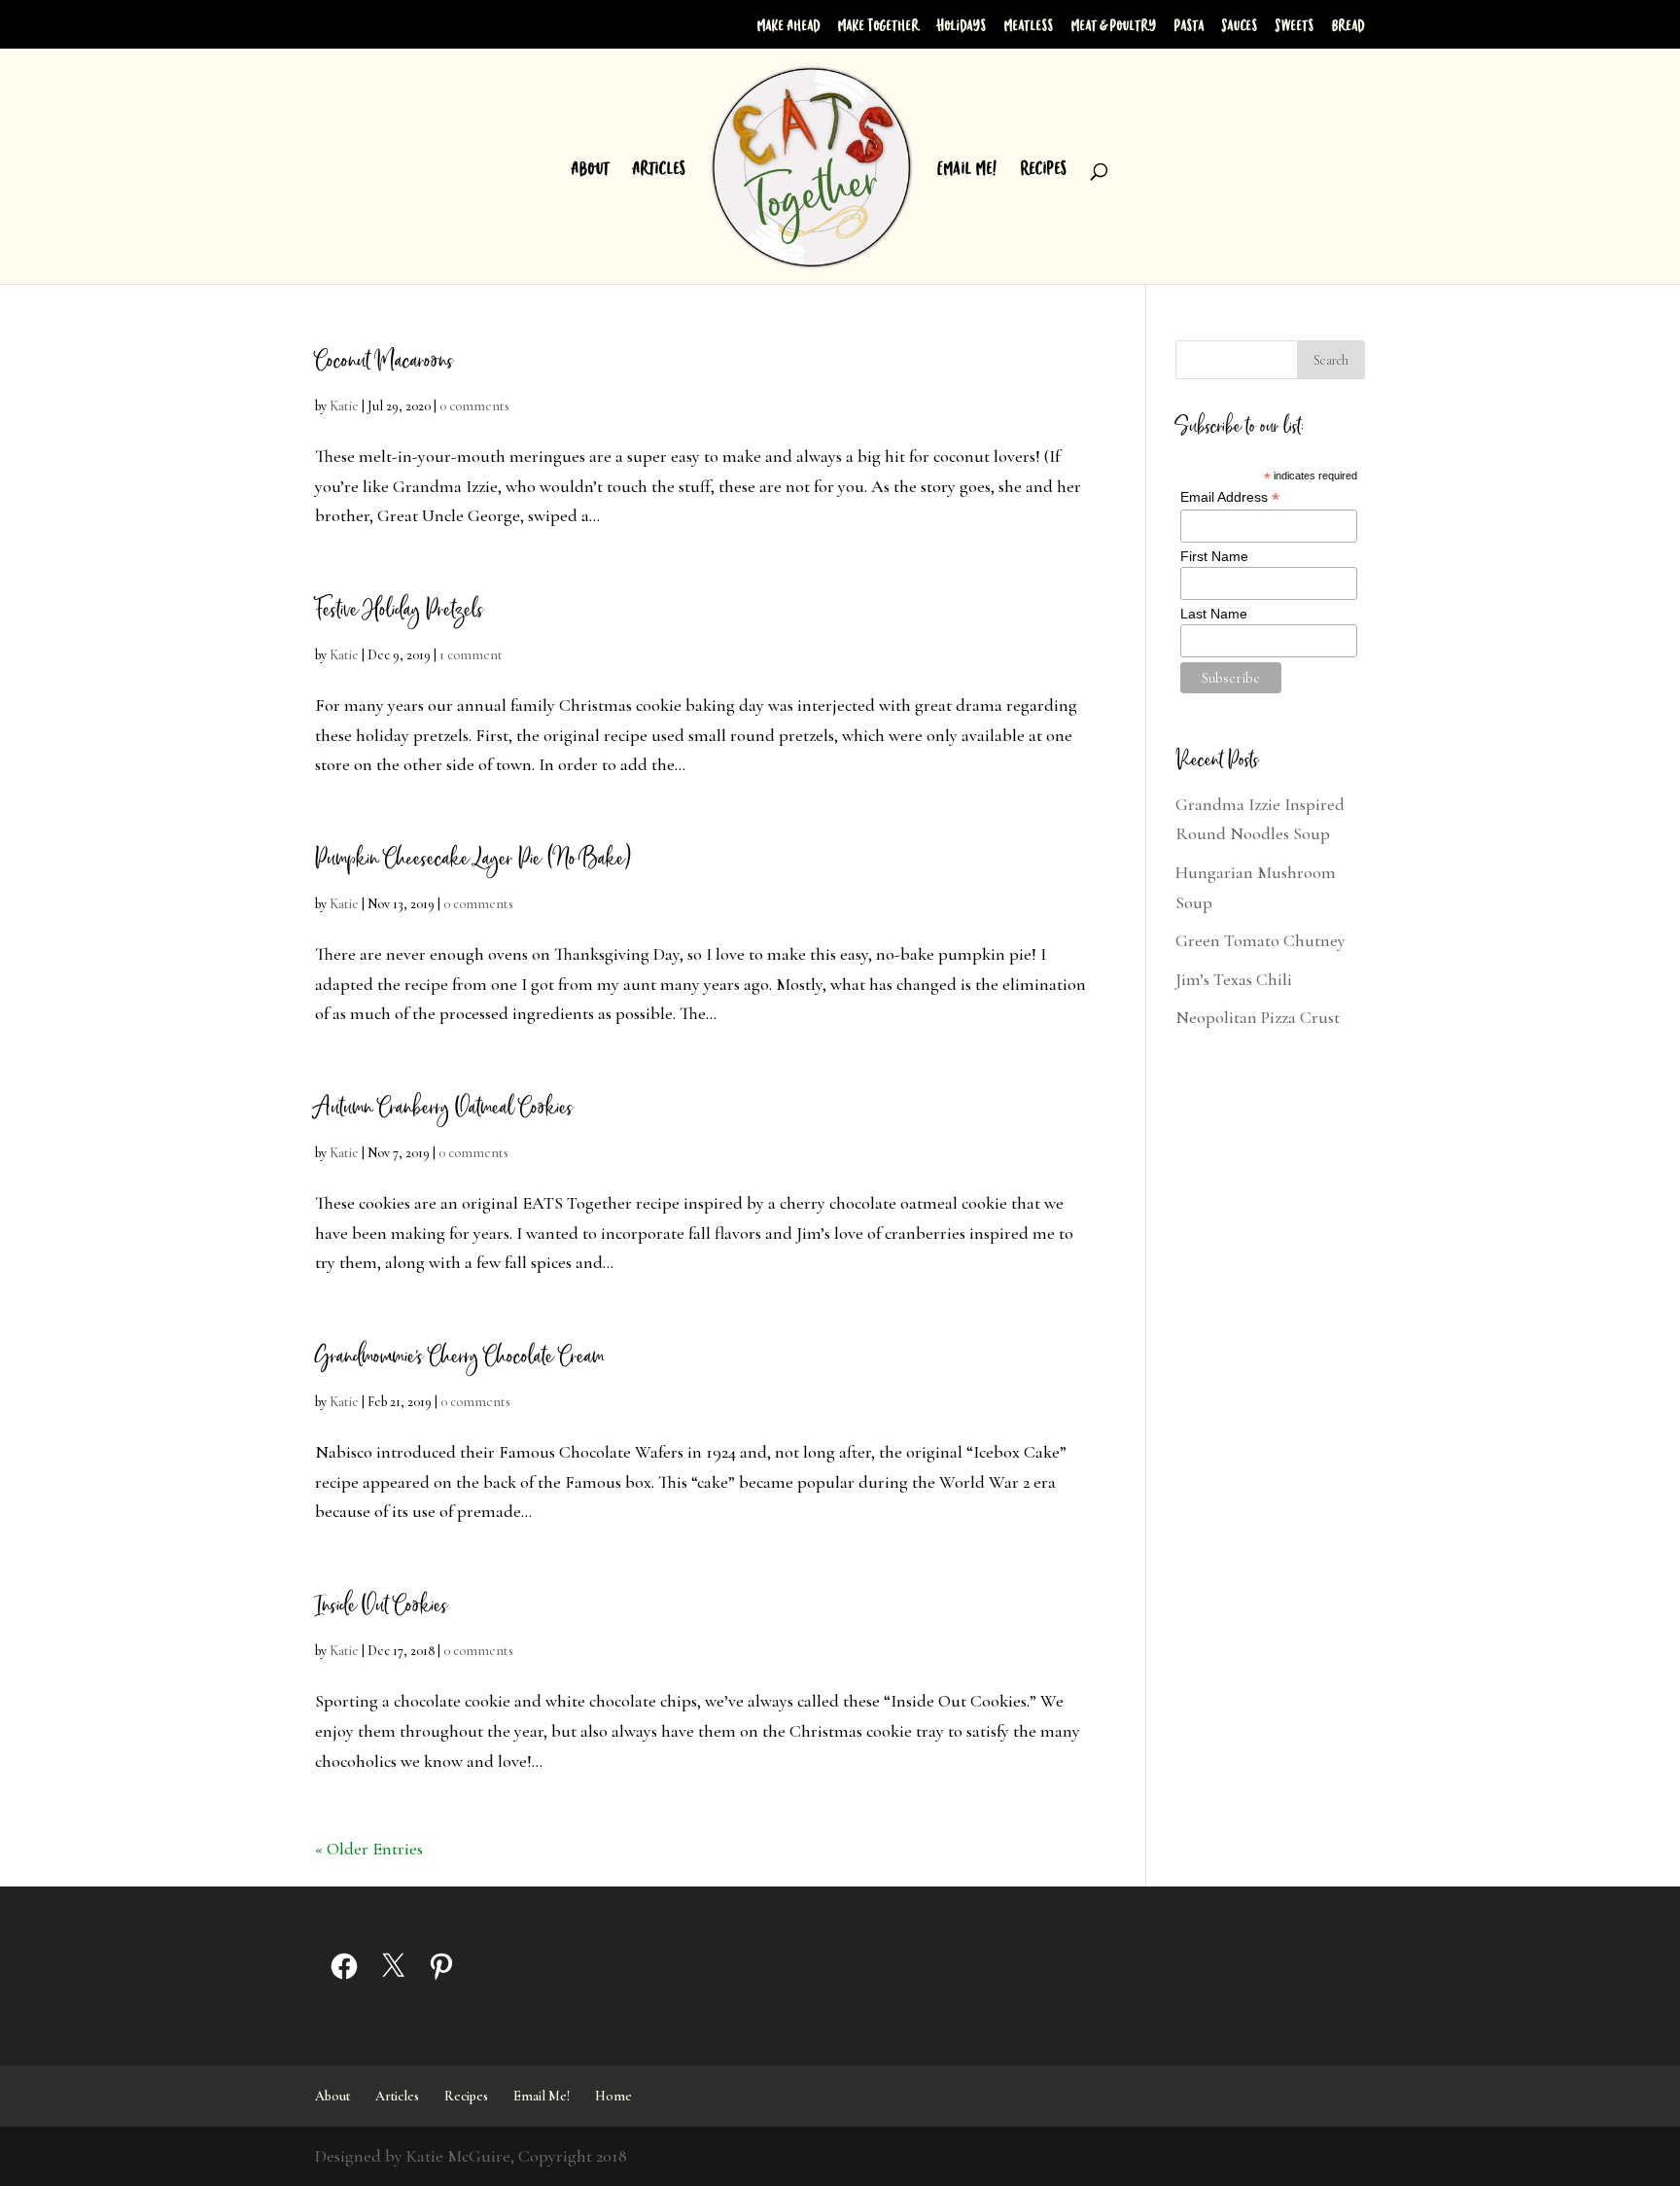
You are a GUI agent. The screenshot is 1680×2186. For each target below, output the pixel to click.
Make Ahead (789, 24)
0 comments (474, 406)
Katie (344, 406)
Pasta (1190, 24)
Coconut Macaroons (384, 361)
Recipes (1044, 169)
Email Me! (967, 169)
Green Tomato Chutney (1260, 940)
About (591, 169)
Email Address (1230, 497)
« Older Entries (369, 1849)
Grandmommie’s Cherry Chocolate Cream (459, 1357)
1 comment (471, 655)
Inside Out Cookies (381, 1605)
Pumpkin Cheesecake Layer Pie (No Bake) (472, 859)
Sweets (1295, 24)
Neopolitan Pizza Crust (1258, 1017)
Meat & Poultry (1114, 24)
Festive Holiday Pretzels (399, 610)
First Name (1214, 556)
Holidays (962, 24)
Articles (660, 169)
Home (613, 2096)
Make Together (879, 24)
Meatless (1029, 24)
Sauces (1240, 24)
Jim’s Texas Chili (1234, 979)
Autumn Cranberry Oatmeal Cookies (444, 1108)
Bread (1348, 24)
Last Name (1214, 614)
